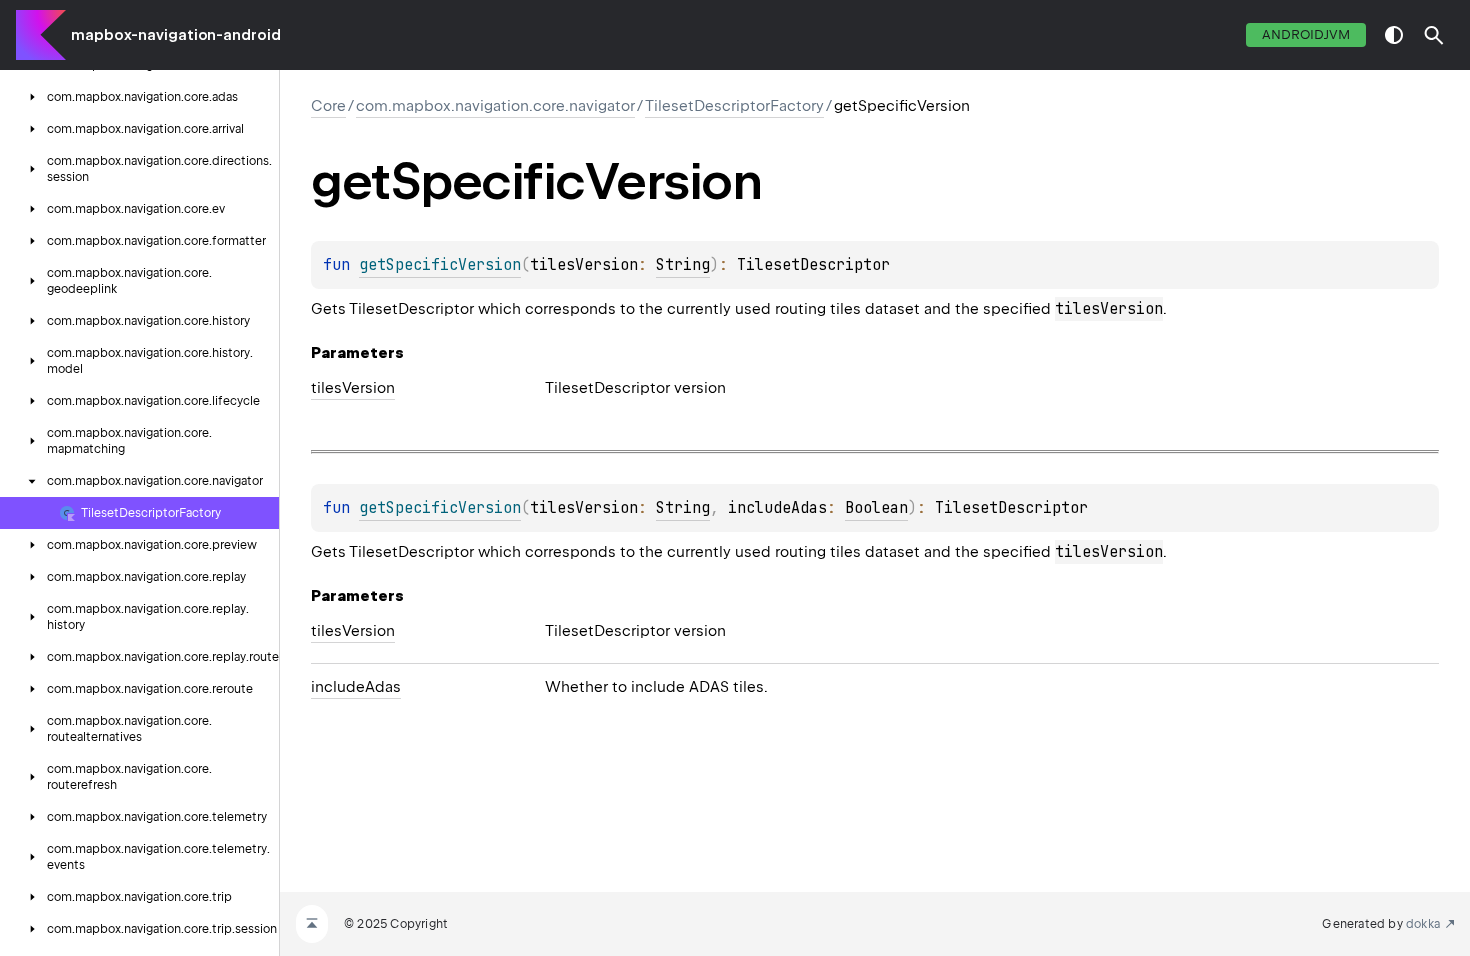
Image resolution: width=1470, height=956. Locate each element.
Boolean (876, 508)
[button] (1434, 35)
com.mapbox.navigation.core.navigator (495, 106)
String (683, 265)
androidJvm (1306, 34)
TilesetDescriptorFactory (734, 106)
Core (328, 106)
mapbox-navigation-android (176, 35)
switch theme (1394, 35)
